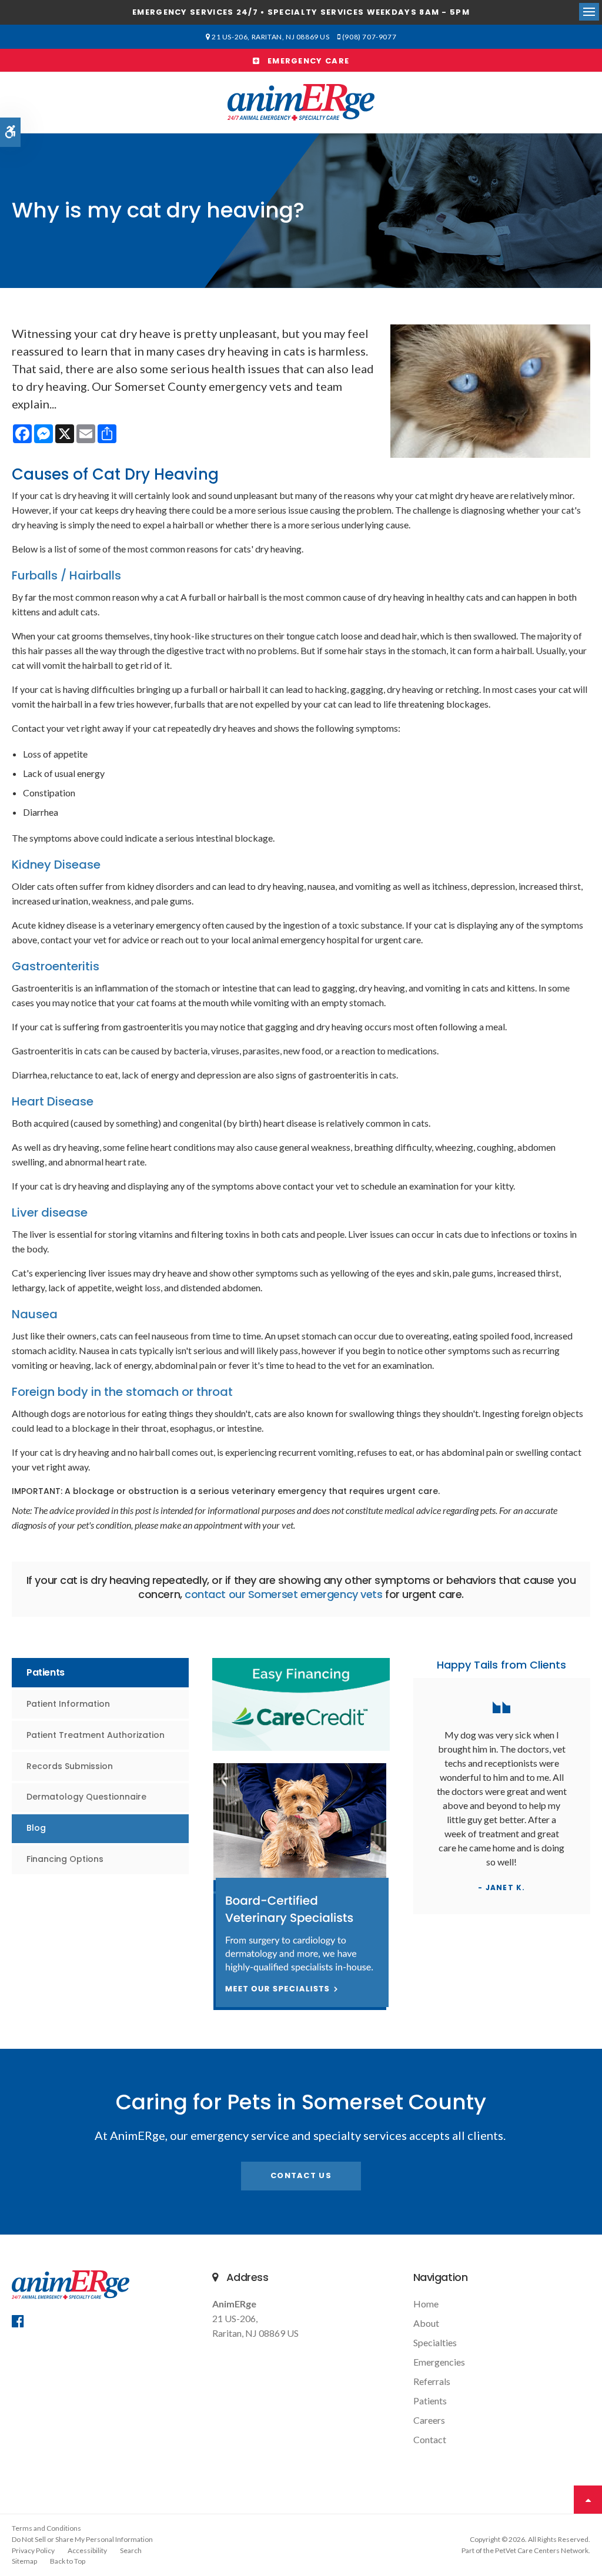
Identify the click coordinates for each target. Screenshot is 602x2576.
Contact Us (301, 2175)
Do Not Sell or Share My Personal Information (82, 2539)
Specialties (435, 2342)
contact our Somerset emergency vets (283, 1594)
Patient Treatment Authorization (96, 1735)
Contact (430, 2439)
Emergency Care (305, 61)
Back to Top (68, 2561)
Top (588, 2500)
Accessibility (87, 2550)
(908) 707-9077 (369, 37)
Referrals (432, 2381)
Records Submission (70, 1766)
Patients (430, 2401)
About (426, 2323)
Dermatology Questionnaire (86, 1797)
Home (426, 2304)
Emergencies (439, 2362)
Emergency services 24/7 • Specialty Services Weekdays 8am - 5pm (301, 12)
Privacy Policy (33, 2550)
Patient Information (68, 1704)
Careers (429, 2420)
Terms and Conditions (46, 2528)
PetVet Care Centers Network (542, 2550)
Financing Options (65, 1859)
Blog (36, 1828)
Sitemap (24, 2561)
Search (131, 2550)
